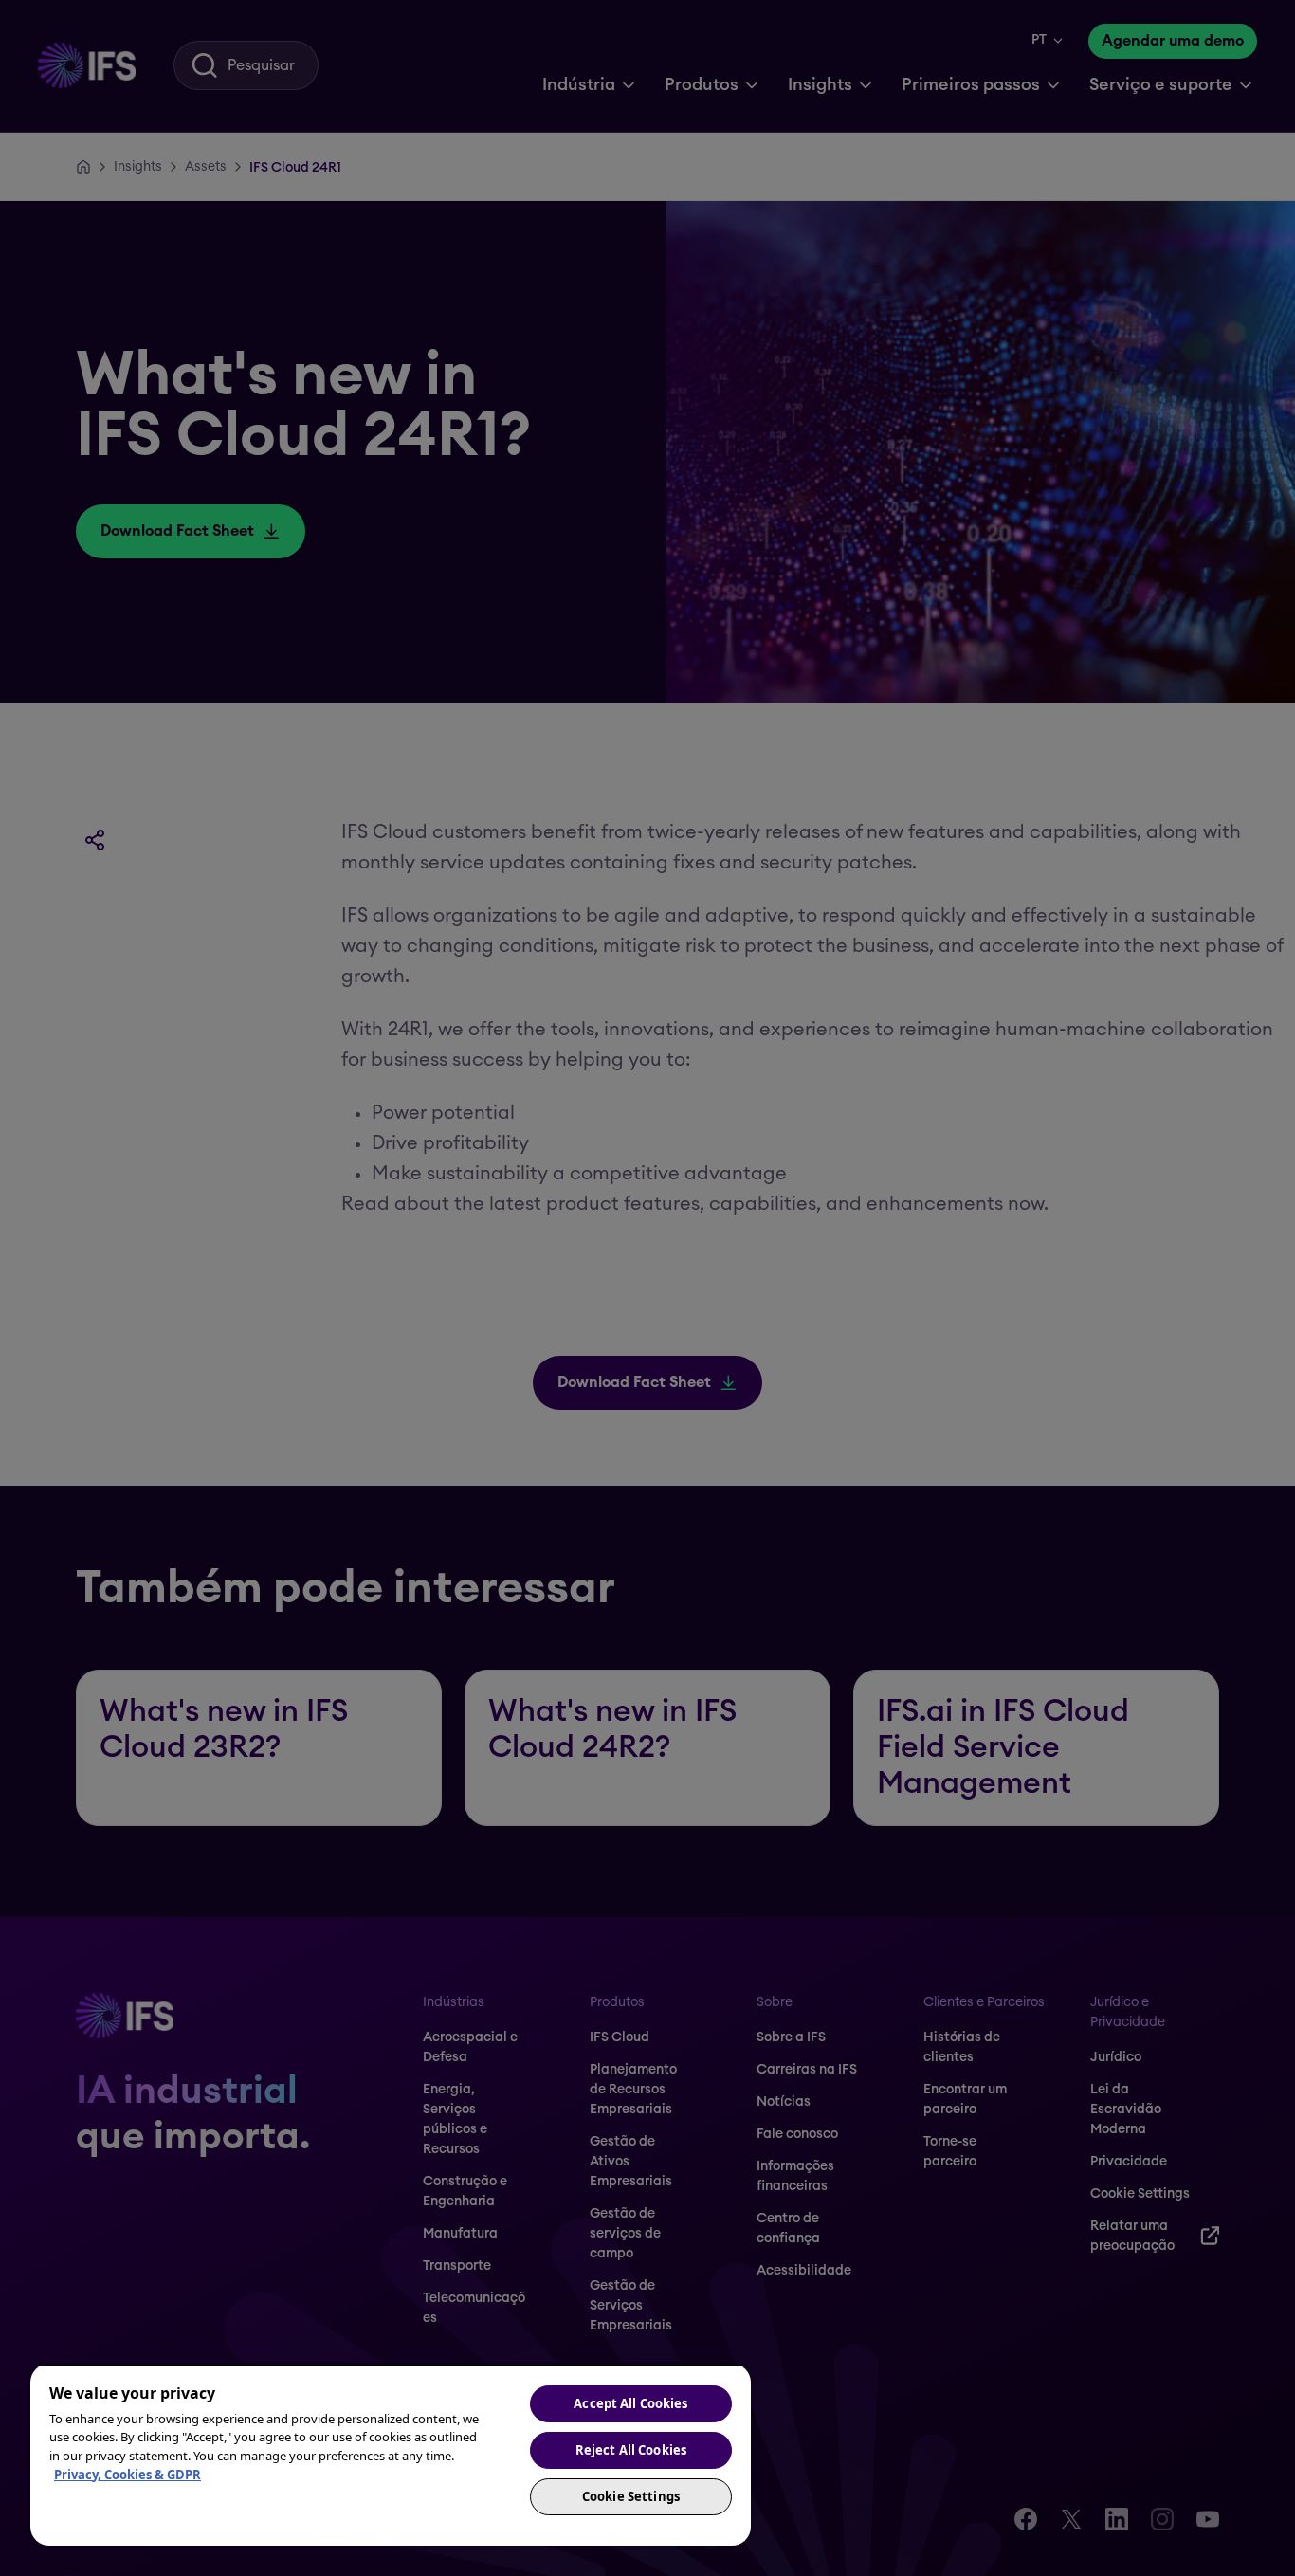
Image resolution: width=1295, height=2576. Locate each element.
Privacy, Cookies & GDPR (128, 2475)
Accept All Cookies (630, 2403)
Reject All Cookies (631, 2450)
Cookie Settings (631, 2496)
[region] (391, 2455)
